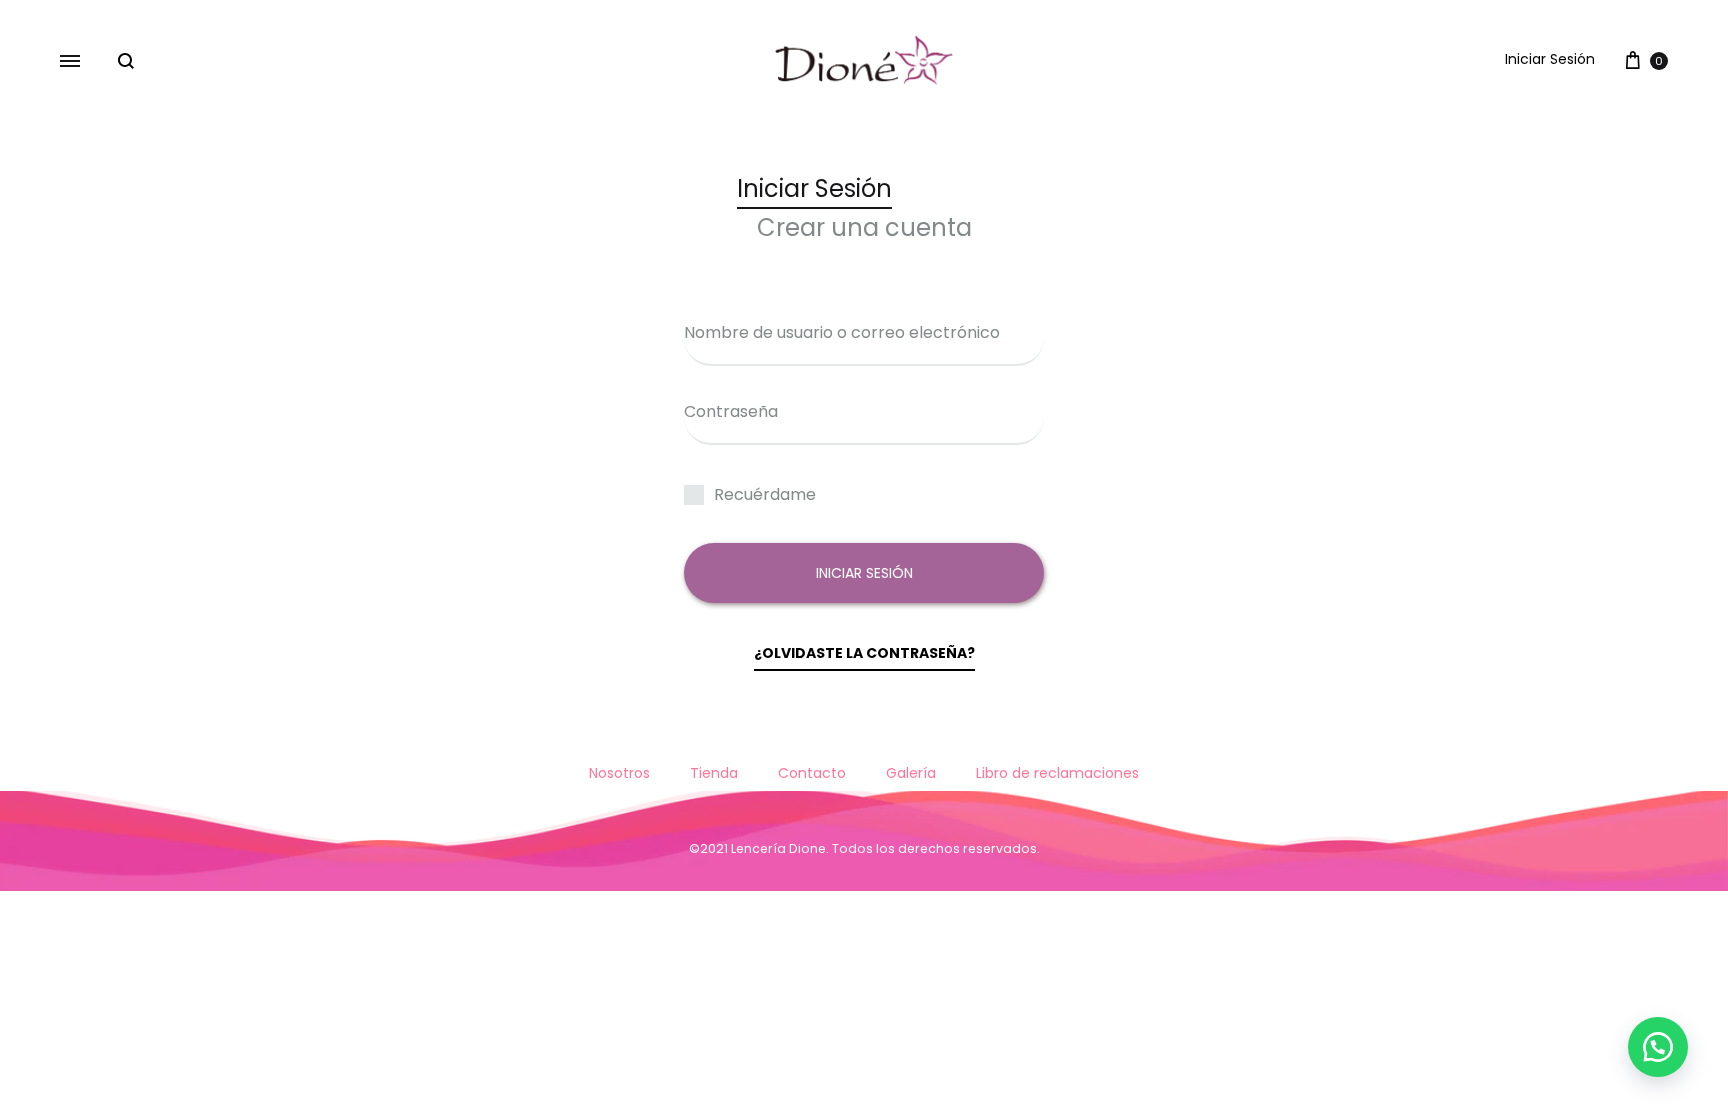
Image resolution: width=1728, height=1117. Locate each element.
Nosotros (619, 773)
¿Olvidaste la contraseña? (864, 653)
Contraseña (731, 411)
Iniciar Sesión (1550, 59)
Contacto (812, 773)
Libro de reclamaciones (1057, 773)
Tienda (714, 773)
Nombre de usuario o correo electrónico (842, 332)
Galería (911, 773)
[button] (1658, 1047)
